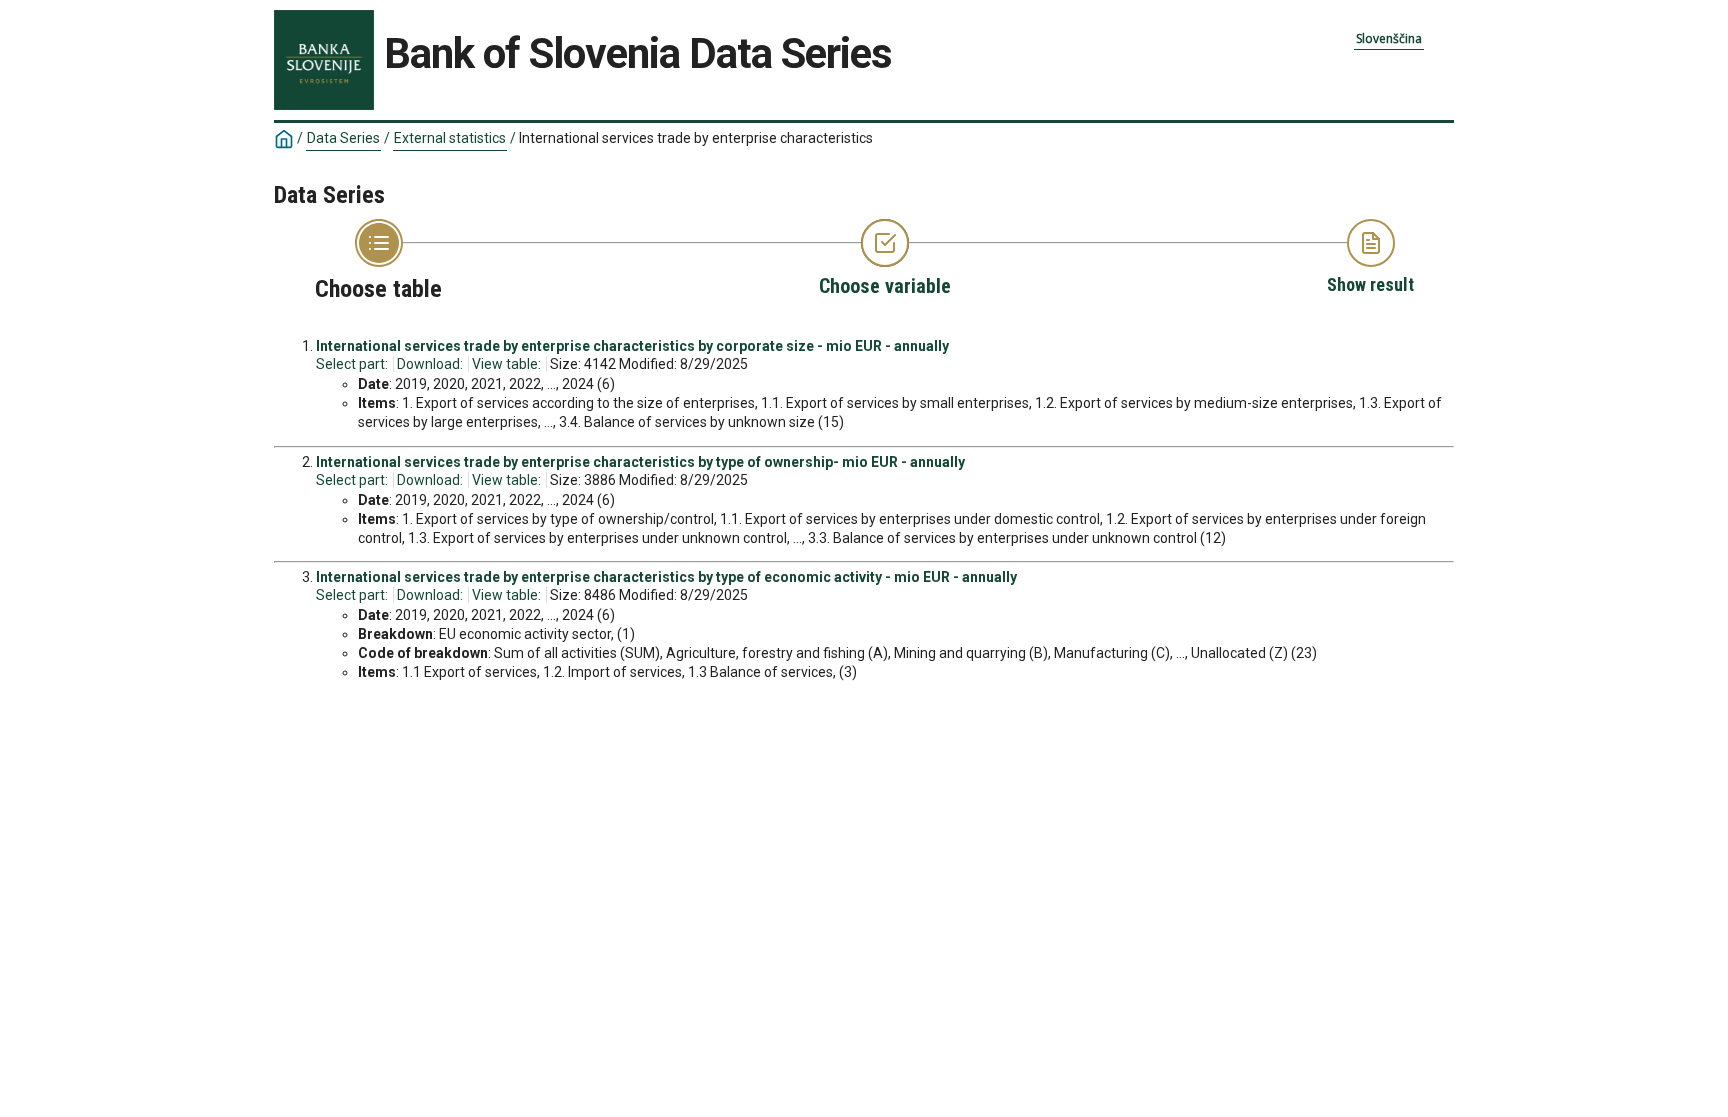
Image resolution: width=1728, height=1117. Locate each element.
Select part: (352, 364)
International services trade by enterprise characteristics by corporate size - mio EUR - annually (632, 346)
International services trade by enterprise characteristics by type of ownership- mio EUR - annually (640, 462)
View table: (506, 364)
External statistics (450, 138)
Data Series (343, 138)
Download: (430, 364)
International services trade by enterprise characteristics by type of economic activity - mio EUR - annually (666, 577)
